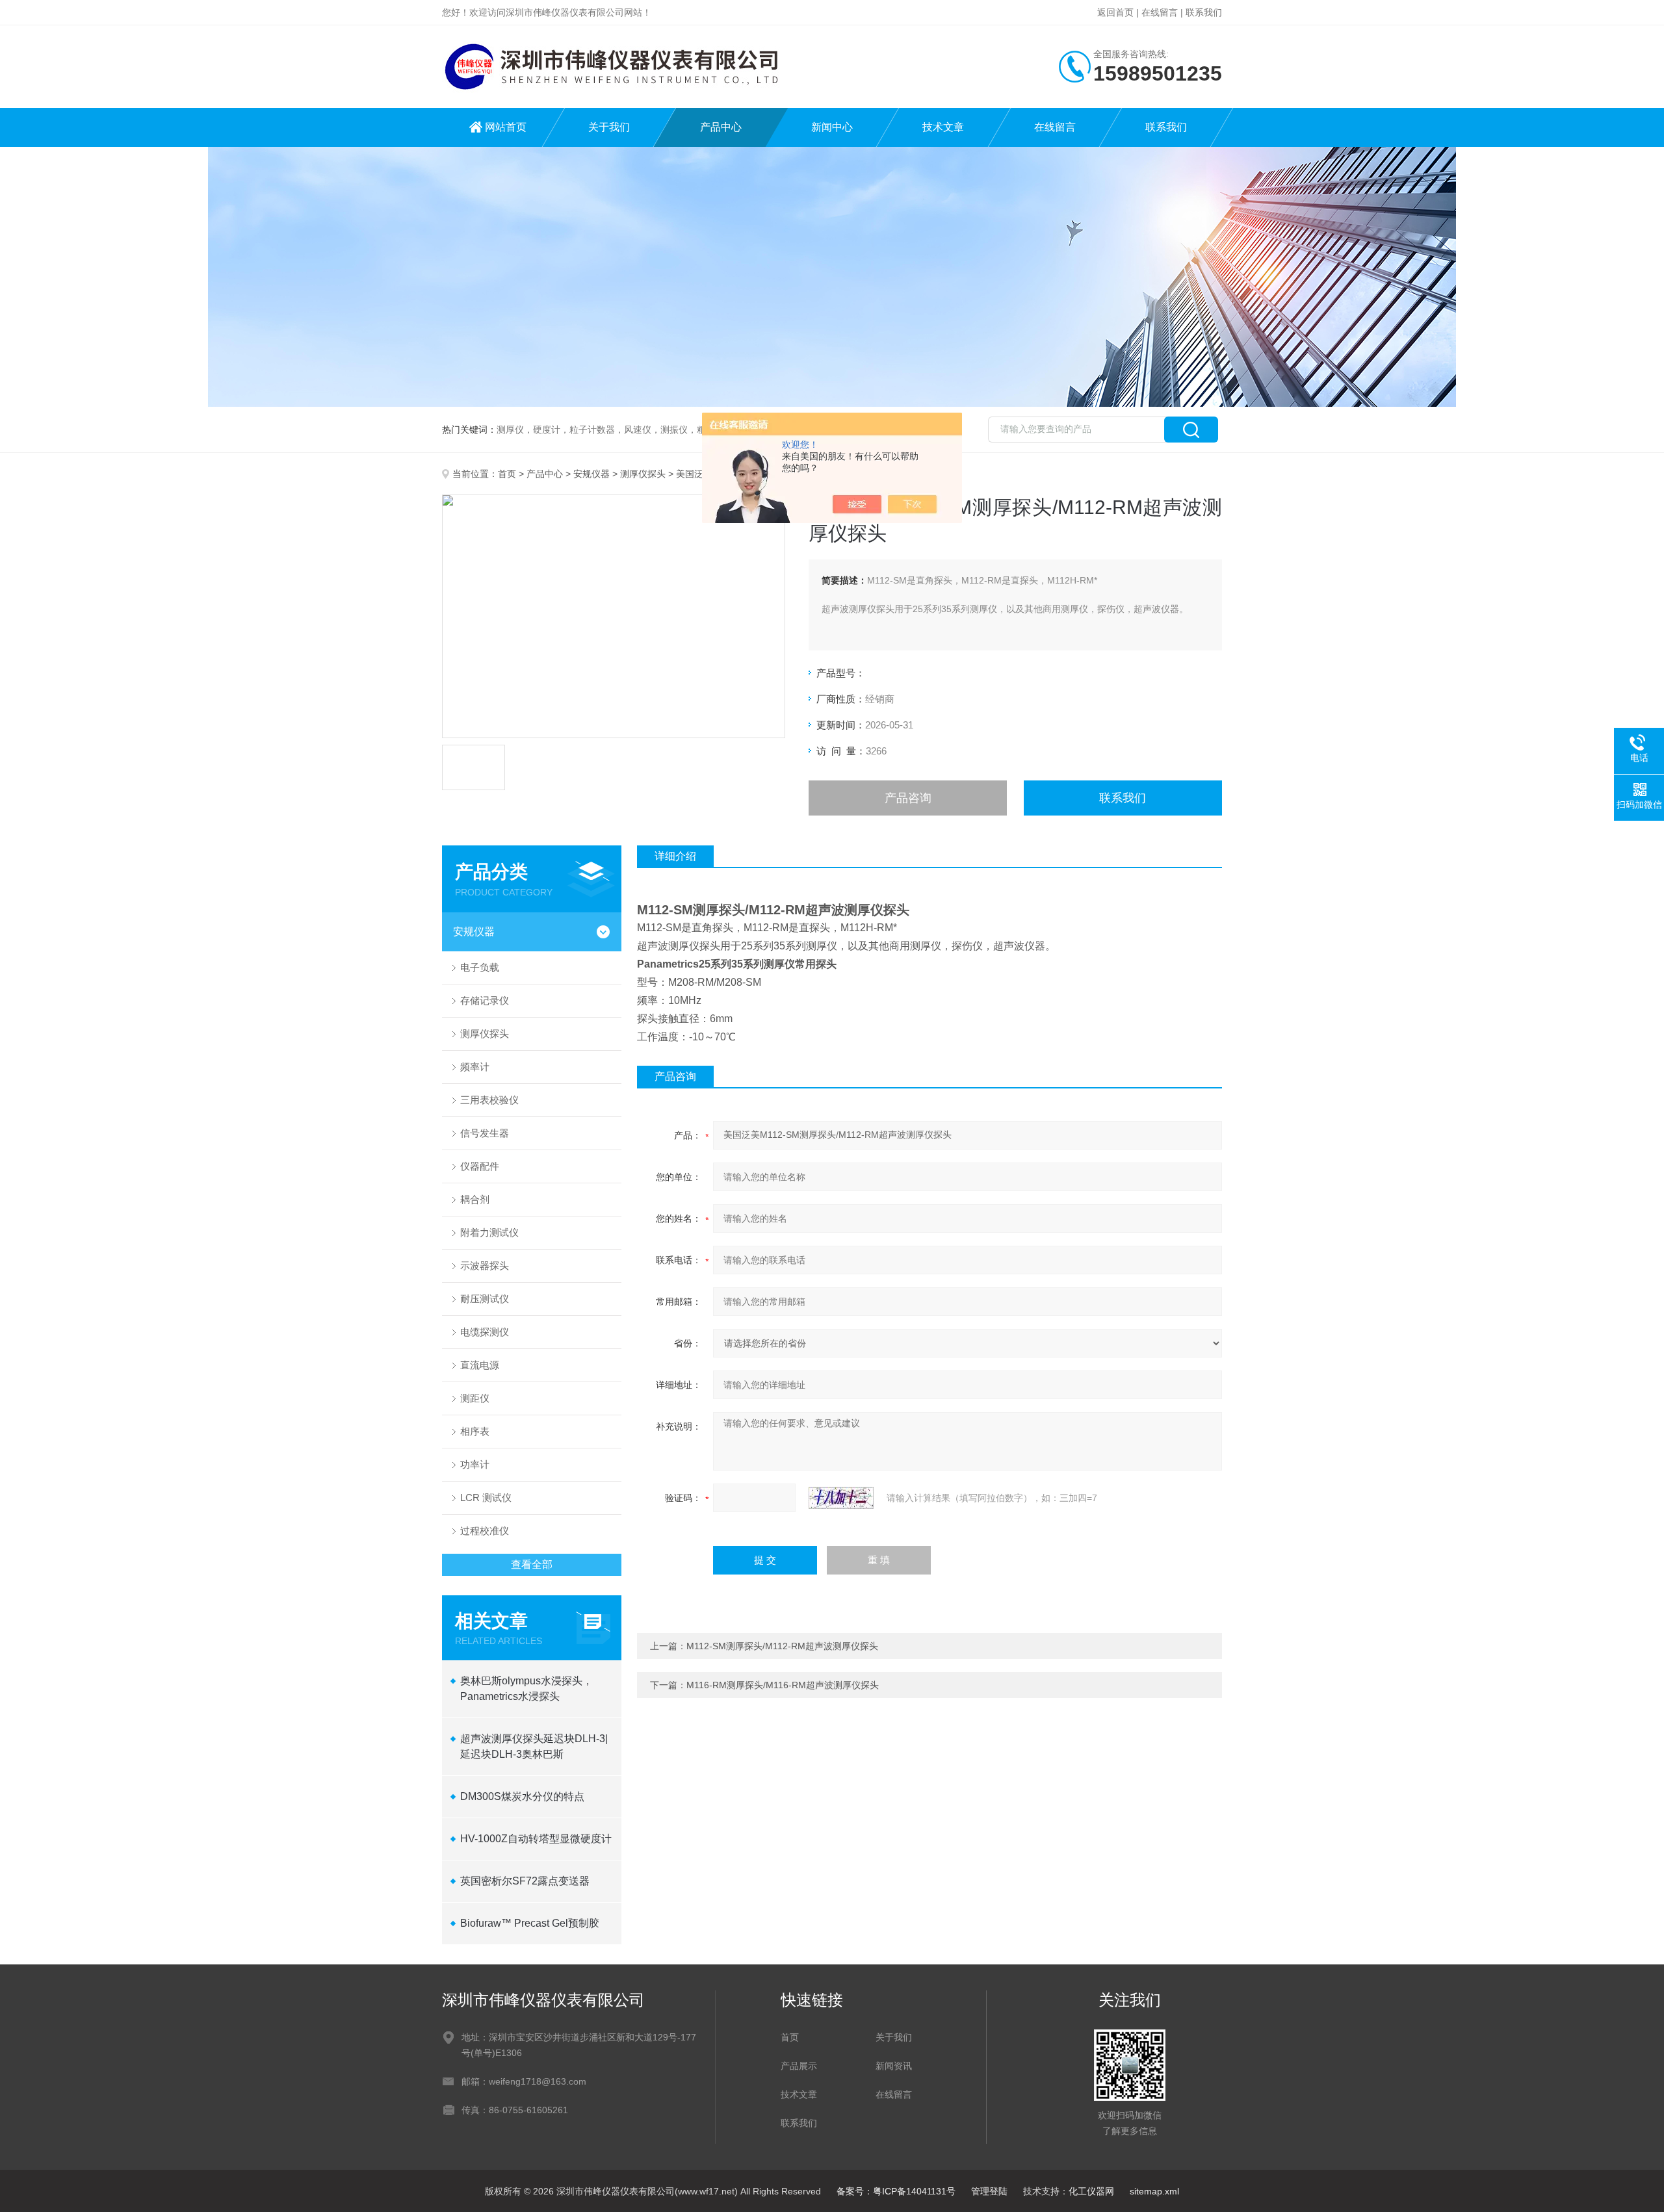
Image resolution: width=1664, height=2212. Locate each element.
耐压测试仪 (485, 1299)
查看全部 (532, 1564)
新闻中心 (832, 127)
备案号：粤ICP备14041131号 (896, 2191)
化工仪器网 (1091, 2191)
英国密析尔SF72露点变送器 (525, 1881)
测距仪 (475, 1398)
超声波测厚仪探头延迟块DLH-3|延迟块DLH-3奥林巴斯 (534, 1746)
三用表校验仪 (489, 1100)
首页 (507, 474)
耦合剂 (475, 1199)
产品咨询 (908, 798)
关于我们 (609, 127)
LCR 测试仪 (486, 1498)
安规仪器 (591, 474)
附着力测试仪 (489, 1232)
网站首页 (506, 127)
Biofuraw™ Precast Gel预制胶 (530, 1923)
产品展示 (799, 2066)
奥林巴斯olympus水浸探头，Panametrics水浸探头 (526, 1689)
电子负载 (480, 967)
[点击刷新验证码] (841, 1498)
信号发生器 (485, 1133)
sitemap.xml (1154, 2191)
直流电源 (480, 1365)
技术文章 (943, 127)
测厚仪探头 (643, 474)
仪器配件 (480, 1166)
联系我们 (1204, 12)
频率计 (475, 1067)
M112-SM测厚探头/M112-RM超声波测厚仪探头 (782, 1646)
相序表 (475, 1431)
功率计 (475, 1464)
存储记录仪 (485, 1000)
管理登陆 (989, 2191)
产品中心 (721, 127)
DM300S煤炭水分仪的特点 (522, 1796)
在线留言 (1160, 12)
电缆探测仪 (485, 1332)
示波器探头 (485, 1266)
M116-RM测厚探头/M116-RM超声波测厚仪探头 (783, 1685)
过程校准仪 (485, 1531)
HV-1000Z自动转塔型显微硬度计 (536, 1839)
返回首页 (1115, 12)
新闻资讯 (894, 2066)
